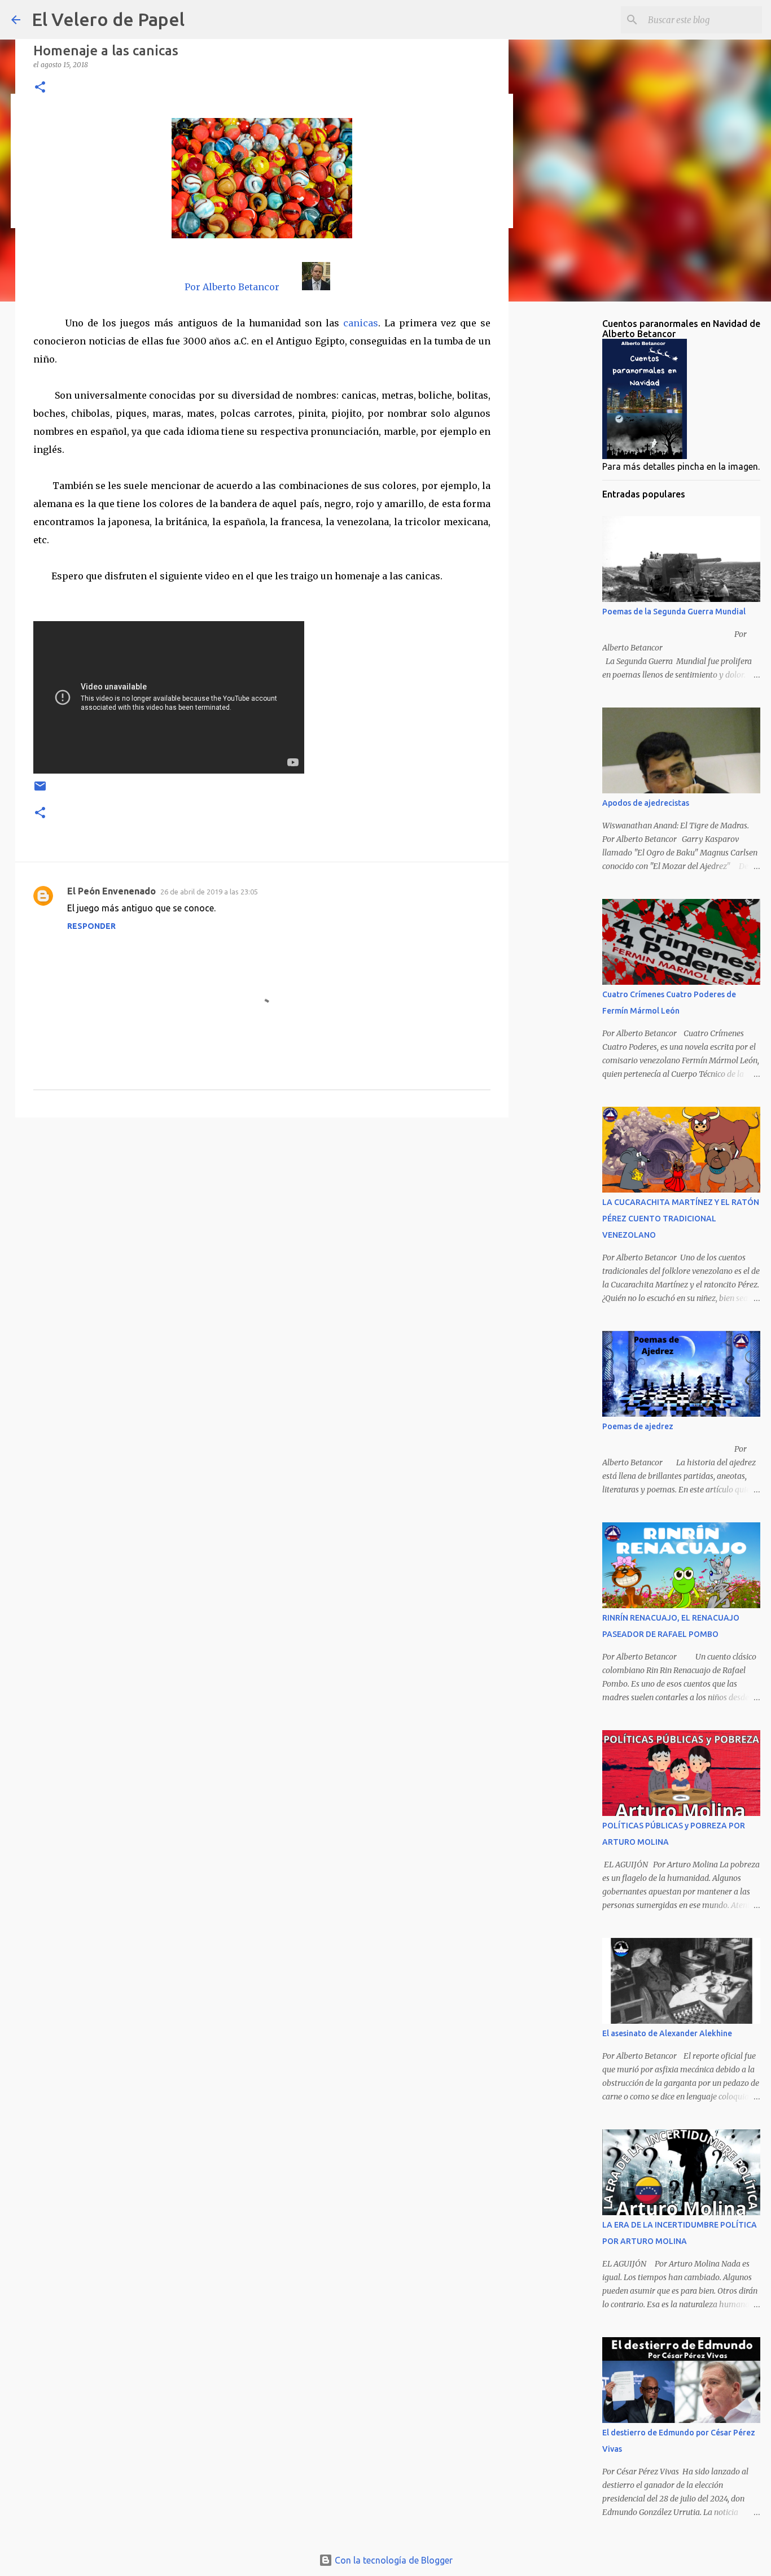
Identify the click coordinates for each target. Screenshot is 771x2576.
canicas (361, 323)
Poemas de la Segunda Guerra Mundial (674, 612)
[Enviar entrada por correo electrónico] (40, 790)
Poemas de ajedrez (638, 1426)
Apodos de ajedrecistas (646, 803)
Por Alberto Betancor (232, 287)
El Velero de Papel (108, 19)
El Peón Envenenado (111, 891)
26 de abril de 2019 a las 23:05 (209, 892)
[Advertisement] (262, 1213)
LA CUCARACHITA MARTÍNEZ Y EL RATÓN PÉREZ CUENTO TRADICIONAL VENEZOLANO (681, 1219)
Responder (91, 926)
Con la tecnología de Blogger (393, 2560)
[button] (40, 88)
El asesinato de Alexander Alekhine (667, 2033)
